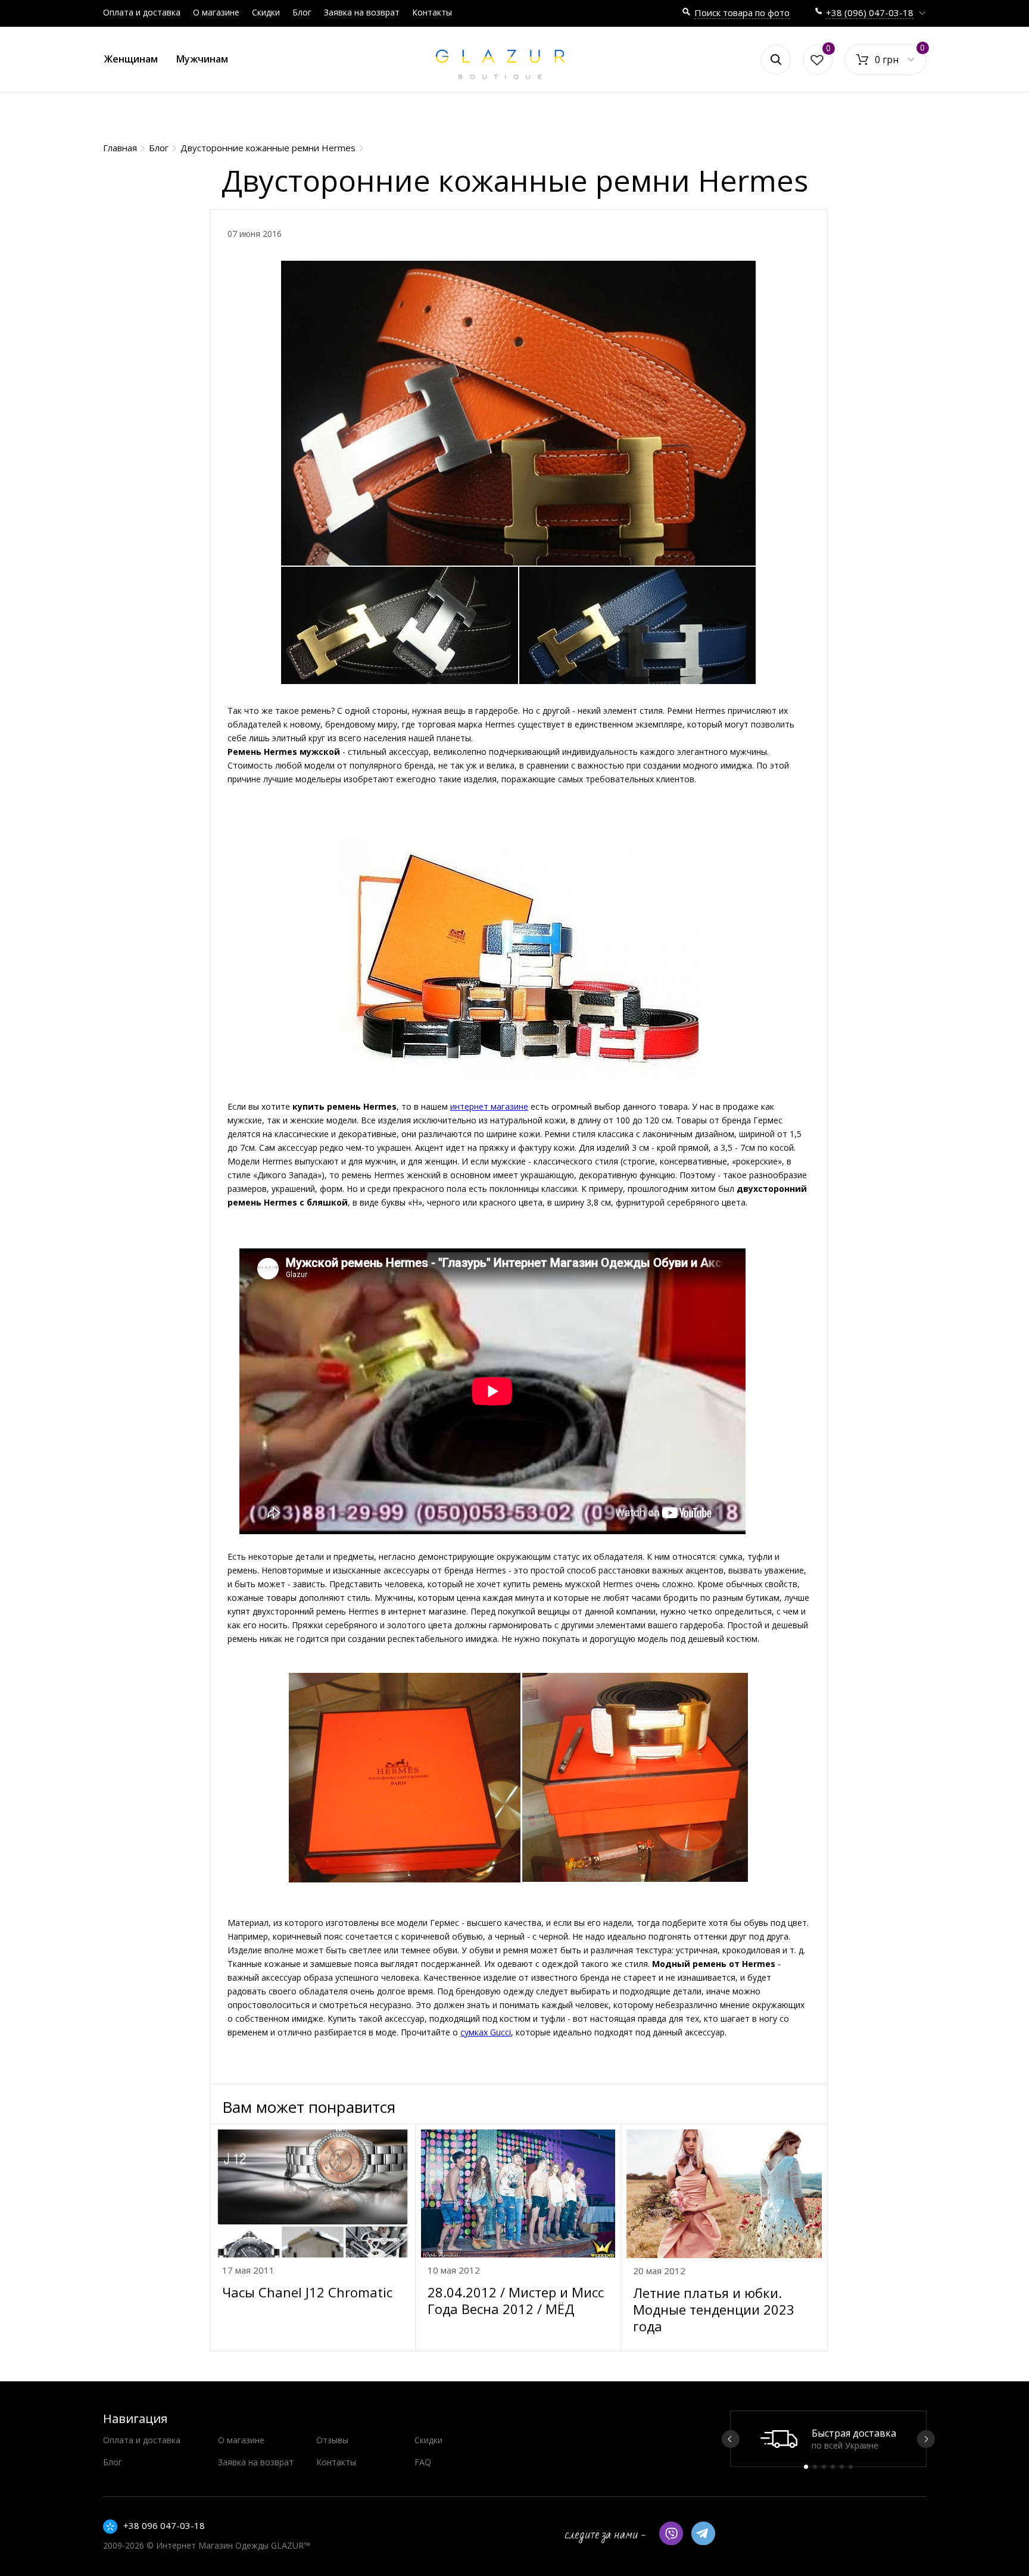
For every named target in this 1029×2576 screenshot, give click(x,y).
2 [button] (815, 2467)
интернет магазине (489, 1106)
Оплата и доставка (142, 12)
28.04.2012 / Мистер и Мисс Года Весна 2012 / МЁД (516, 2300)
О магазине (216, 12)
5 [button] (842, 2467)
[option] (828, 2439)
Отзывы (332, 2440)
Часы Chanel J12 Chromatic (307, 2292)
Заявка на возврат (362, 12)
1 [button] (806, 2467)
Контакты (432, 12)
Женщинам (131, 59)
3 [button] (824, 2467)
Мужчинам (202, 59)
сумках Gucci (486, 2032)
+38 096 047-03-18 (164, 2525)
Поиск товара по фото (742, 13)
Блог (302, 12)
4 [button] (833, 2467)
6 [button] (851, 2467)
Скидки (266, 12)
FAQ (423, 2462)
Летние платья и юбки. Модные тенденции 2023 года (714, 2309)
